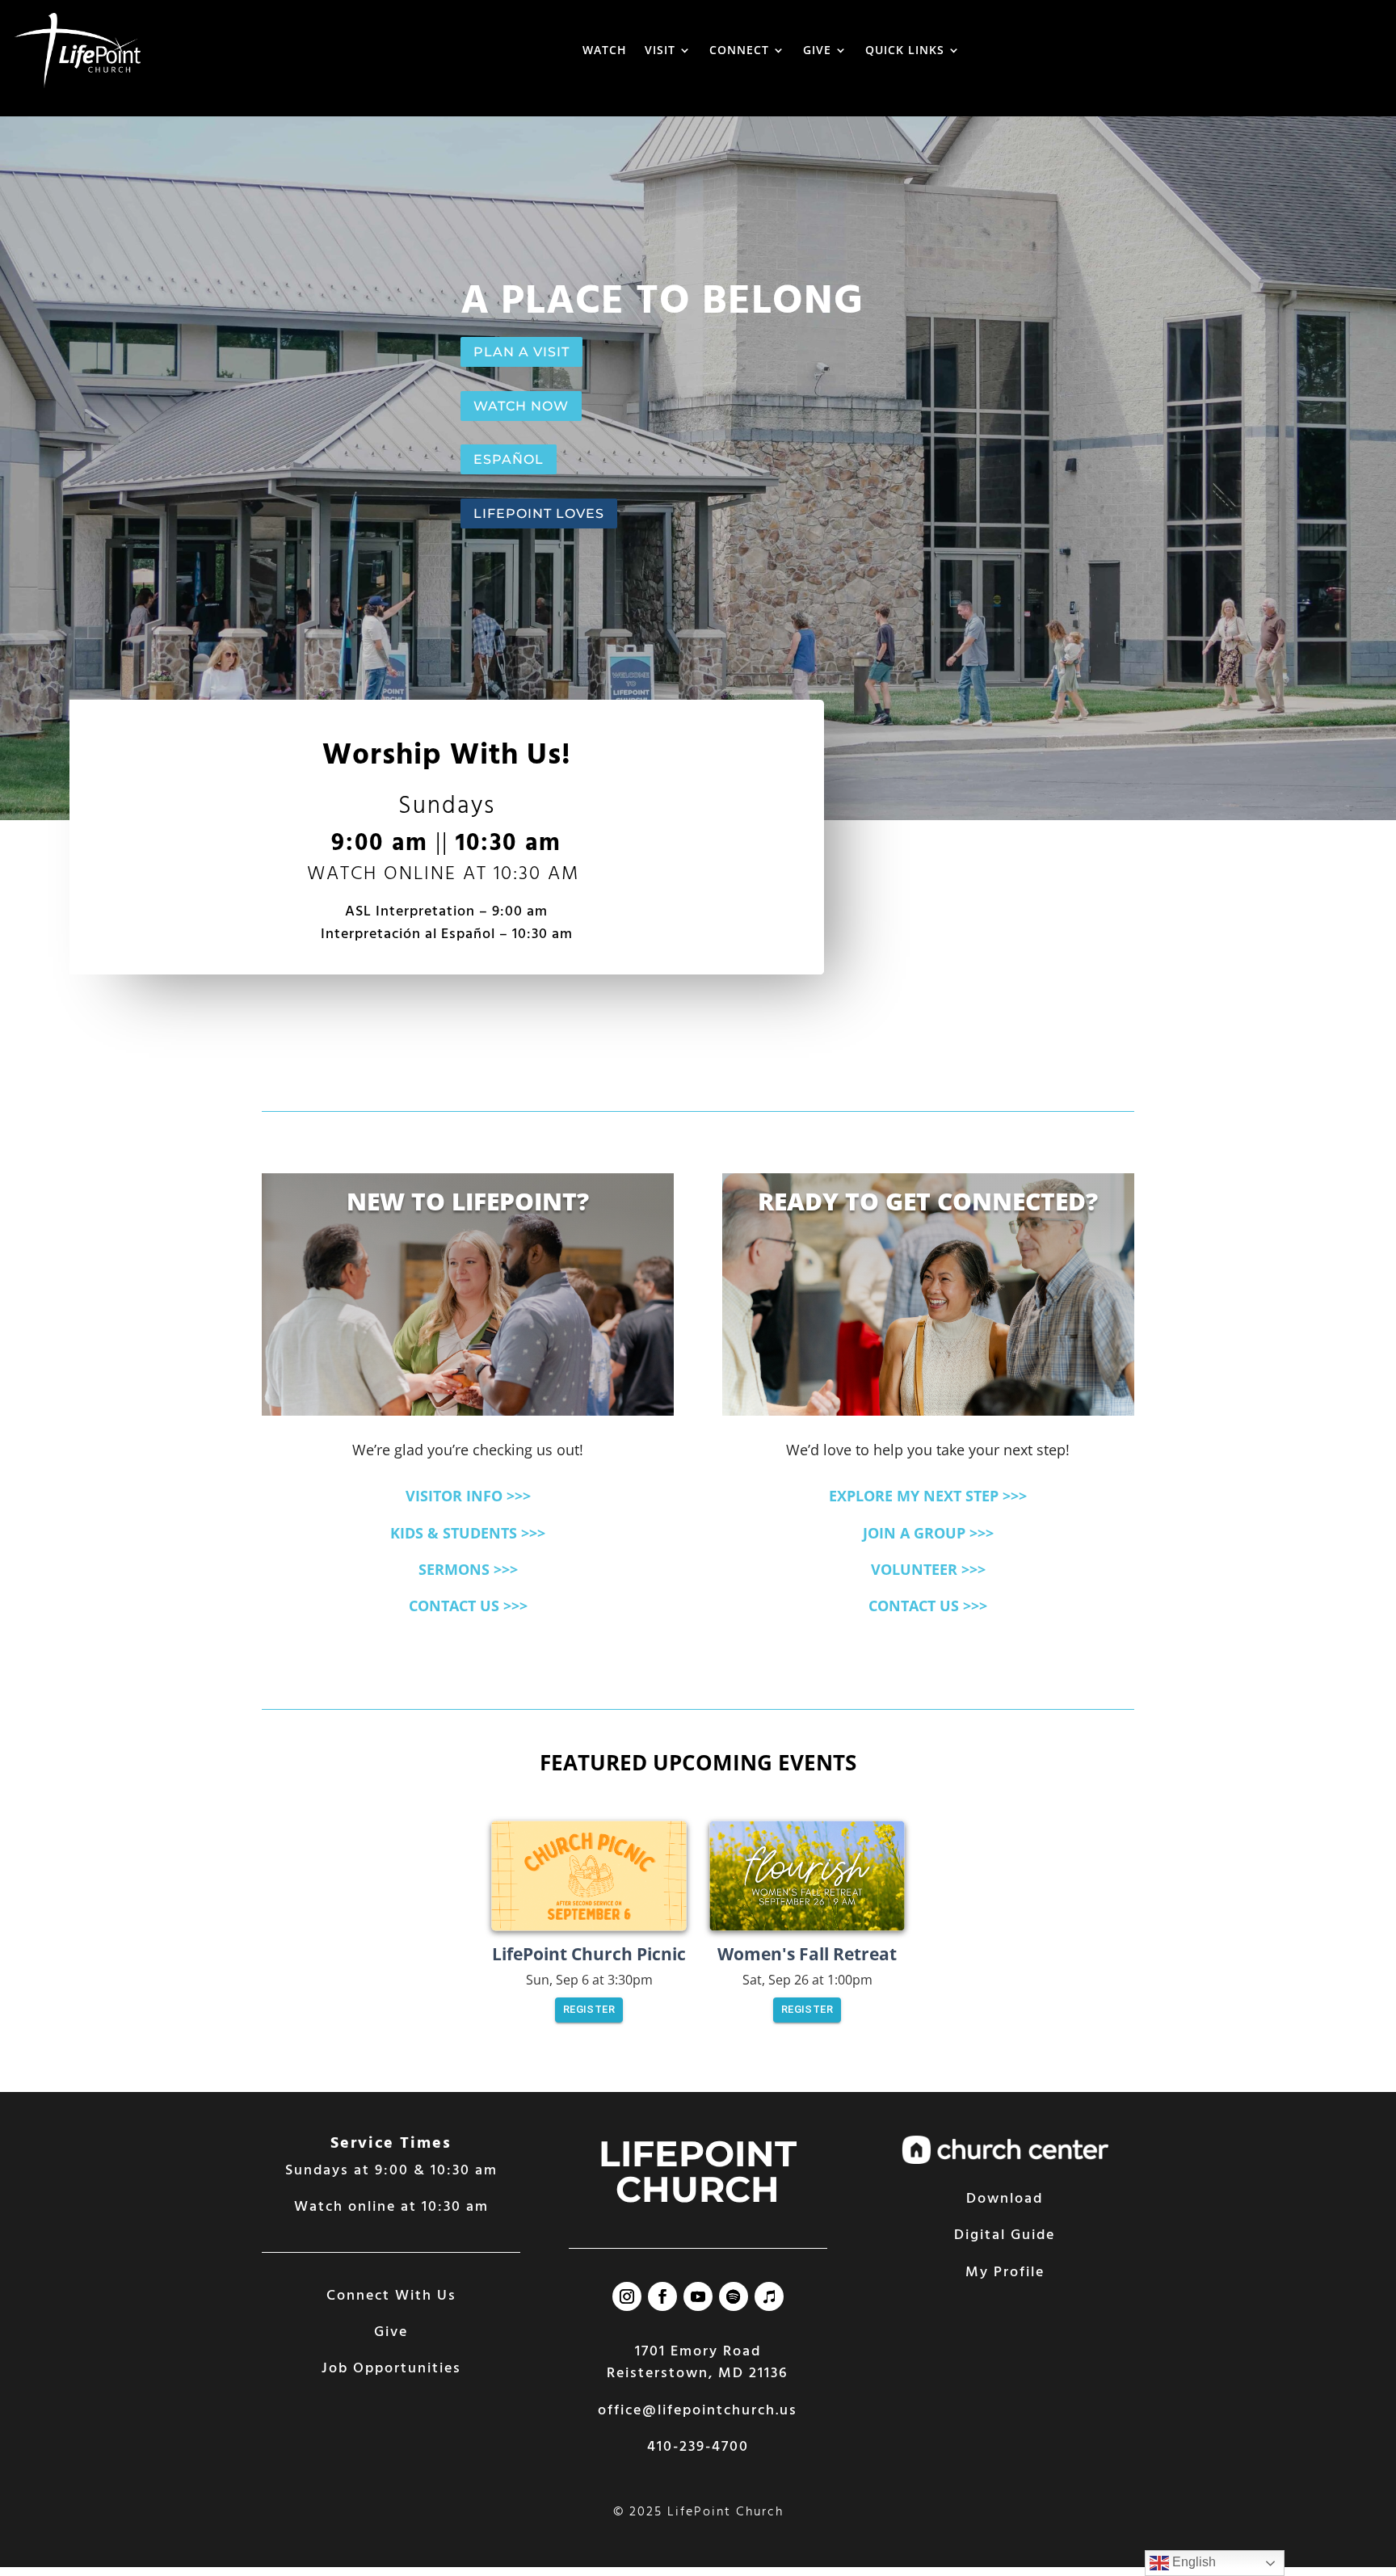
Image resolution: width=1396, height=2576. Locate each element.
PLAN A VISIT (521, 352)
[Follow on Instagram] (627, 2296)
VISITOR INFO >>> (468, 1496)
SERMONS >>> (468, 1569)
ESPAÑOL (509, 459)
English (1192, 2562)
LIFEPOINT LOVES (539, 514)
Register (589, 2009)
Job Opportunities (391, 2369)
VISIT (660, 50)
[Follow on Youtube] (698, 2296)
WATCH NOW (521, 406)
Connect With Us (391, 2296)
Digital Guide (1005, 2235)
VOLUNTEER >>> (928, 1569)
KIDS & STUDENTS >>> (468, 1533)
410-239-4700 (698, 2447)
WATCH (605, 50)
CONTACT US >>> (468, 1606)
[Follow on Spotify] (734, 2296)
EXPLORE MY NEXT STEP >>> (928, 1496)
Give (391, 2332)
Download (1005, 2199)
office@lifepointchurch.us (698, 2411)
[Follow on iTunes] (769, 2296)
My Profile (1005, 2273)
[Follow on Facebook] (662, 2296)
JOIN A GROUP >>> (928, 1533)
